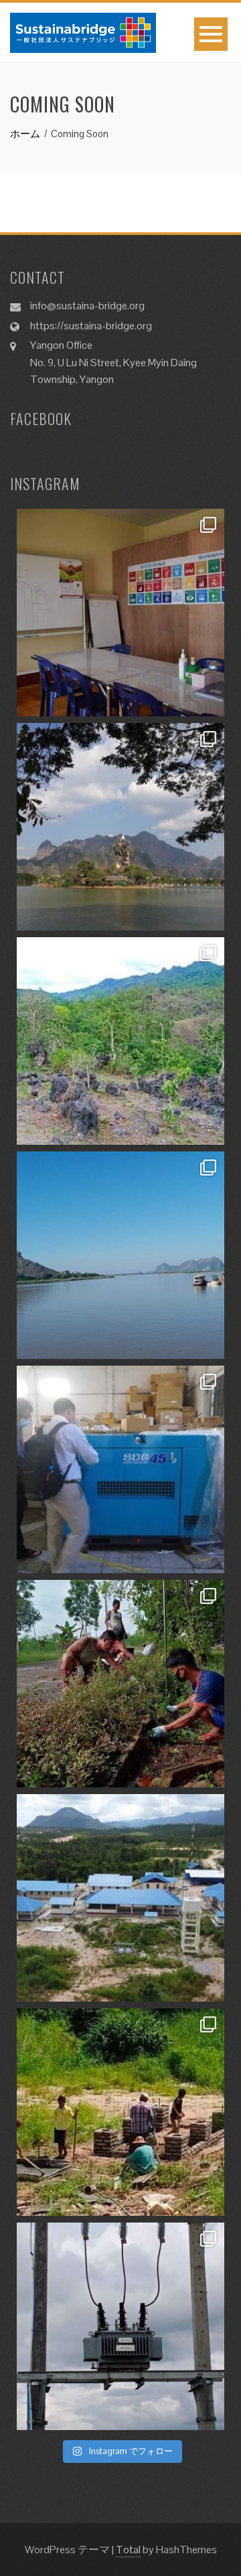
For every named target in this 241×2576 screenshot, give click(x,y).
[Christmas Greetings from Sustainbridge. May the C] (120, 1255)
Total (128, 2550)
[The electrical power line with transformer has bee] (120, 2326)
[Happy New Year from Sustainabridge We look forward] (120, 1041)
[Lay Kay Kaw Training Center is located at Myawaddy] (120, 613)
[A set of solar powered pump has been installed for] (120, 2112)
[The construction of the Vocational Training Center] (120, 1898)
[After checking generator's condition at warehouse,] (120, 1469)
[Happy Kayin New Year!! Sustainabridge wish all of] (120, 827)
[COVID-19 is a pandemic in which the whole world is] (120, 1684)
